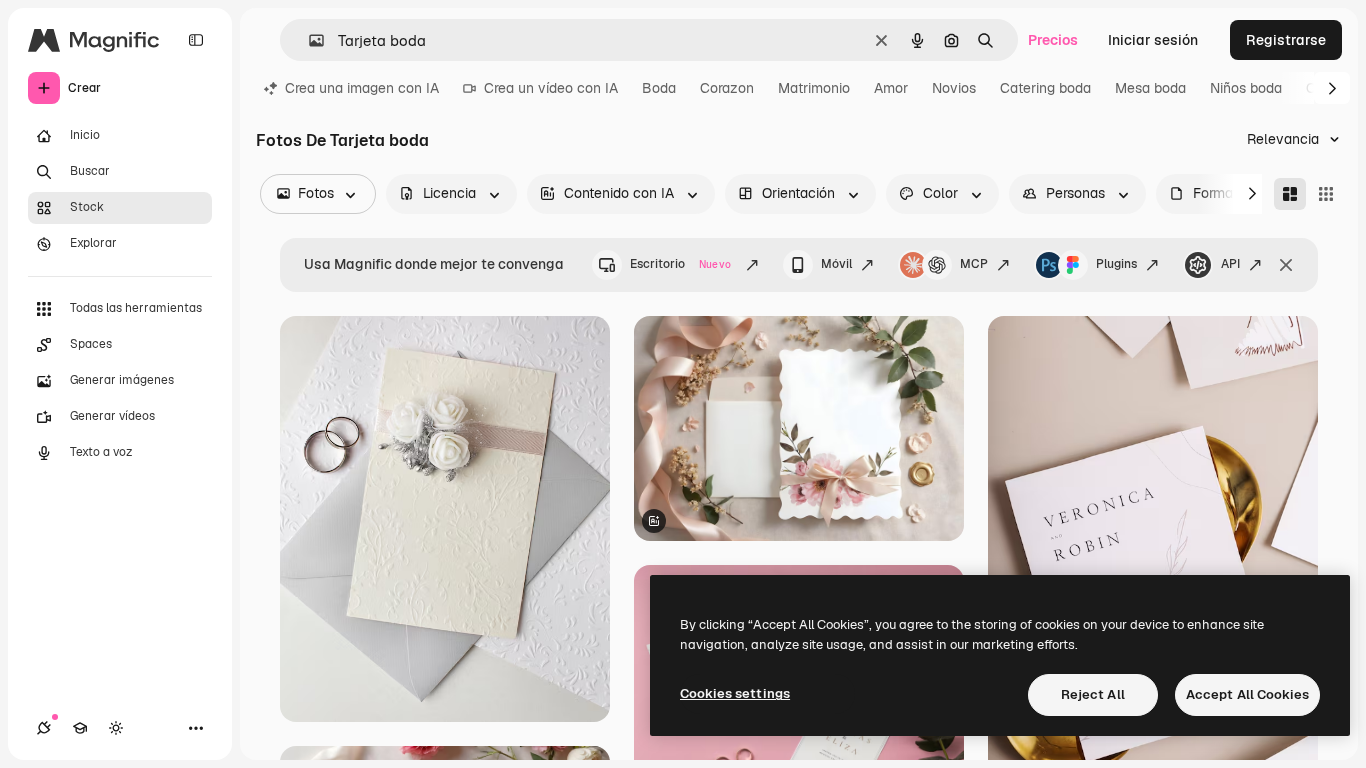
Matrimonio (814, 88)
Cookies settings (735, 693)
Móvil (836, 264)
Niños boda (1246, 88)
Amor (891, 88)
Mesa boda (1150, 88)
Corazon (727, 88)
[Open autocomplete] (308, 40)
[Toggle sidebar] (196, 40)
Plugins (1116, 264)
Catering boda (1045, 88)
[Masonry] (1290, 194)
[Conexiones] (44, 728)
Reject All (1093, 694)
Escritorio (680, 264)
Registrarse (1286, 40)
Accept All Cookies (1247, 694)
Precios (1053, 40)
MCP (974, 264)
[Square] (1326, 194)
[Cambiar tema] (116, 728)
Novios (954, 88)
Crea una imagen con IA (362, 88)
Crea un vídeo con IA (551, 88)
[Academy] (80, 728)
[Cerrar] (1286, 265)
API (1230, 264)
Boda (659, 88)
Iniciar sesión (1153, 40)
